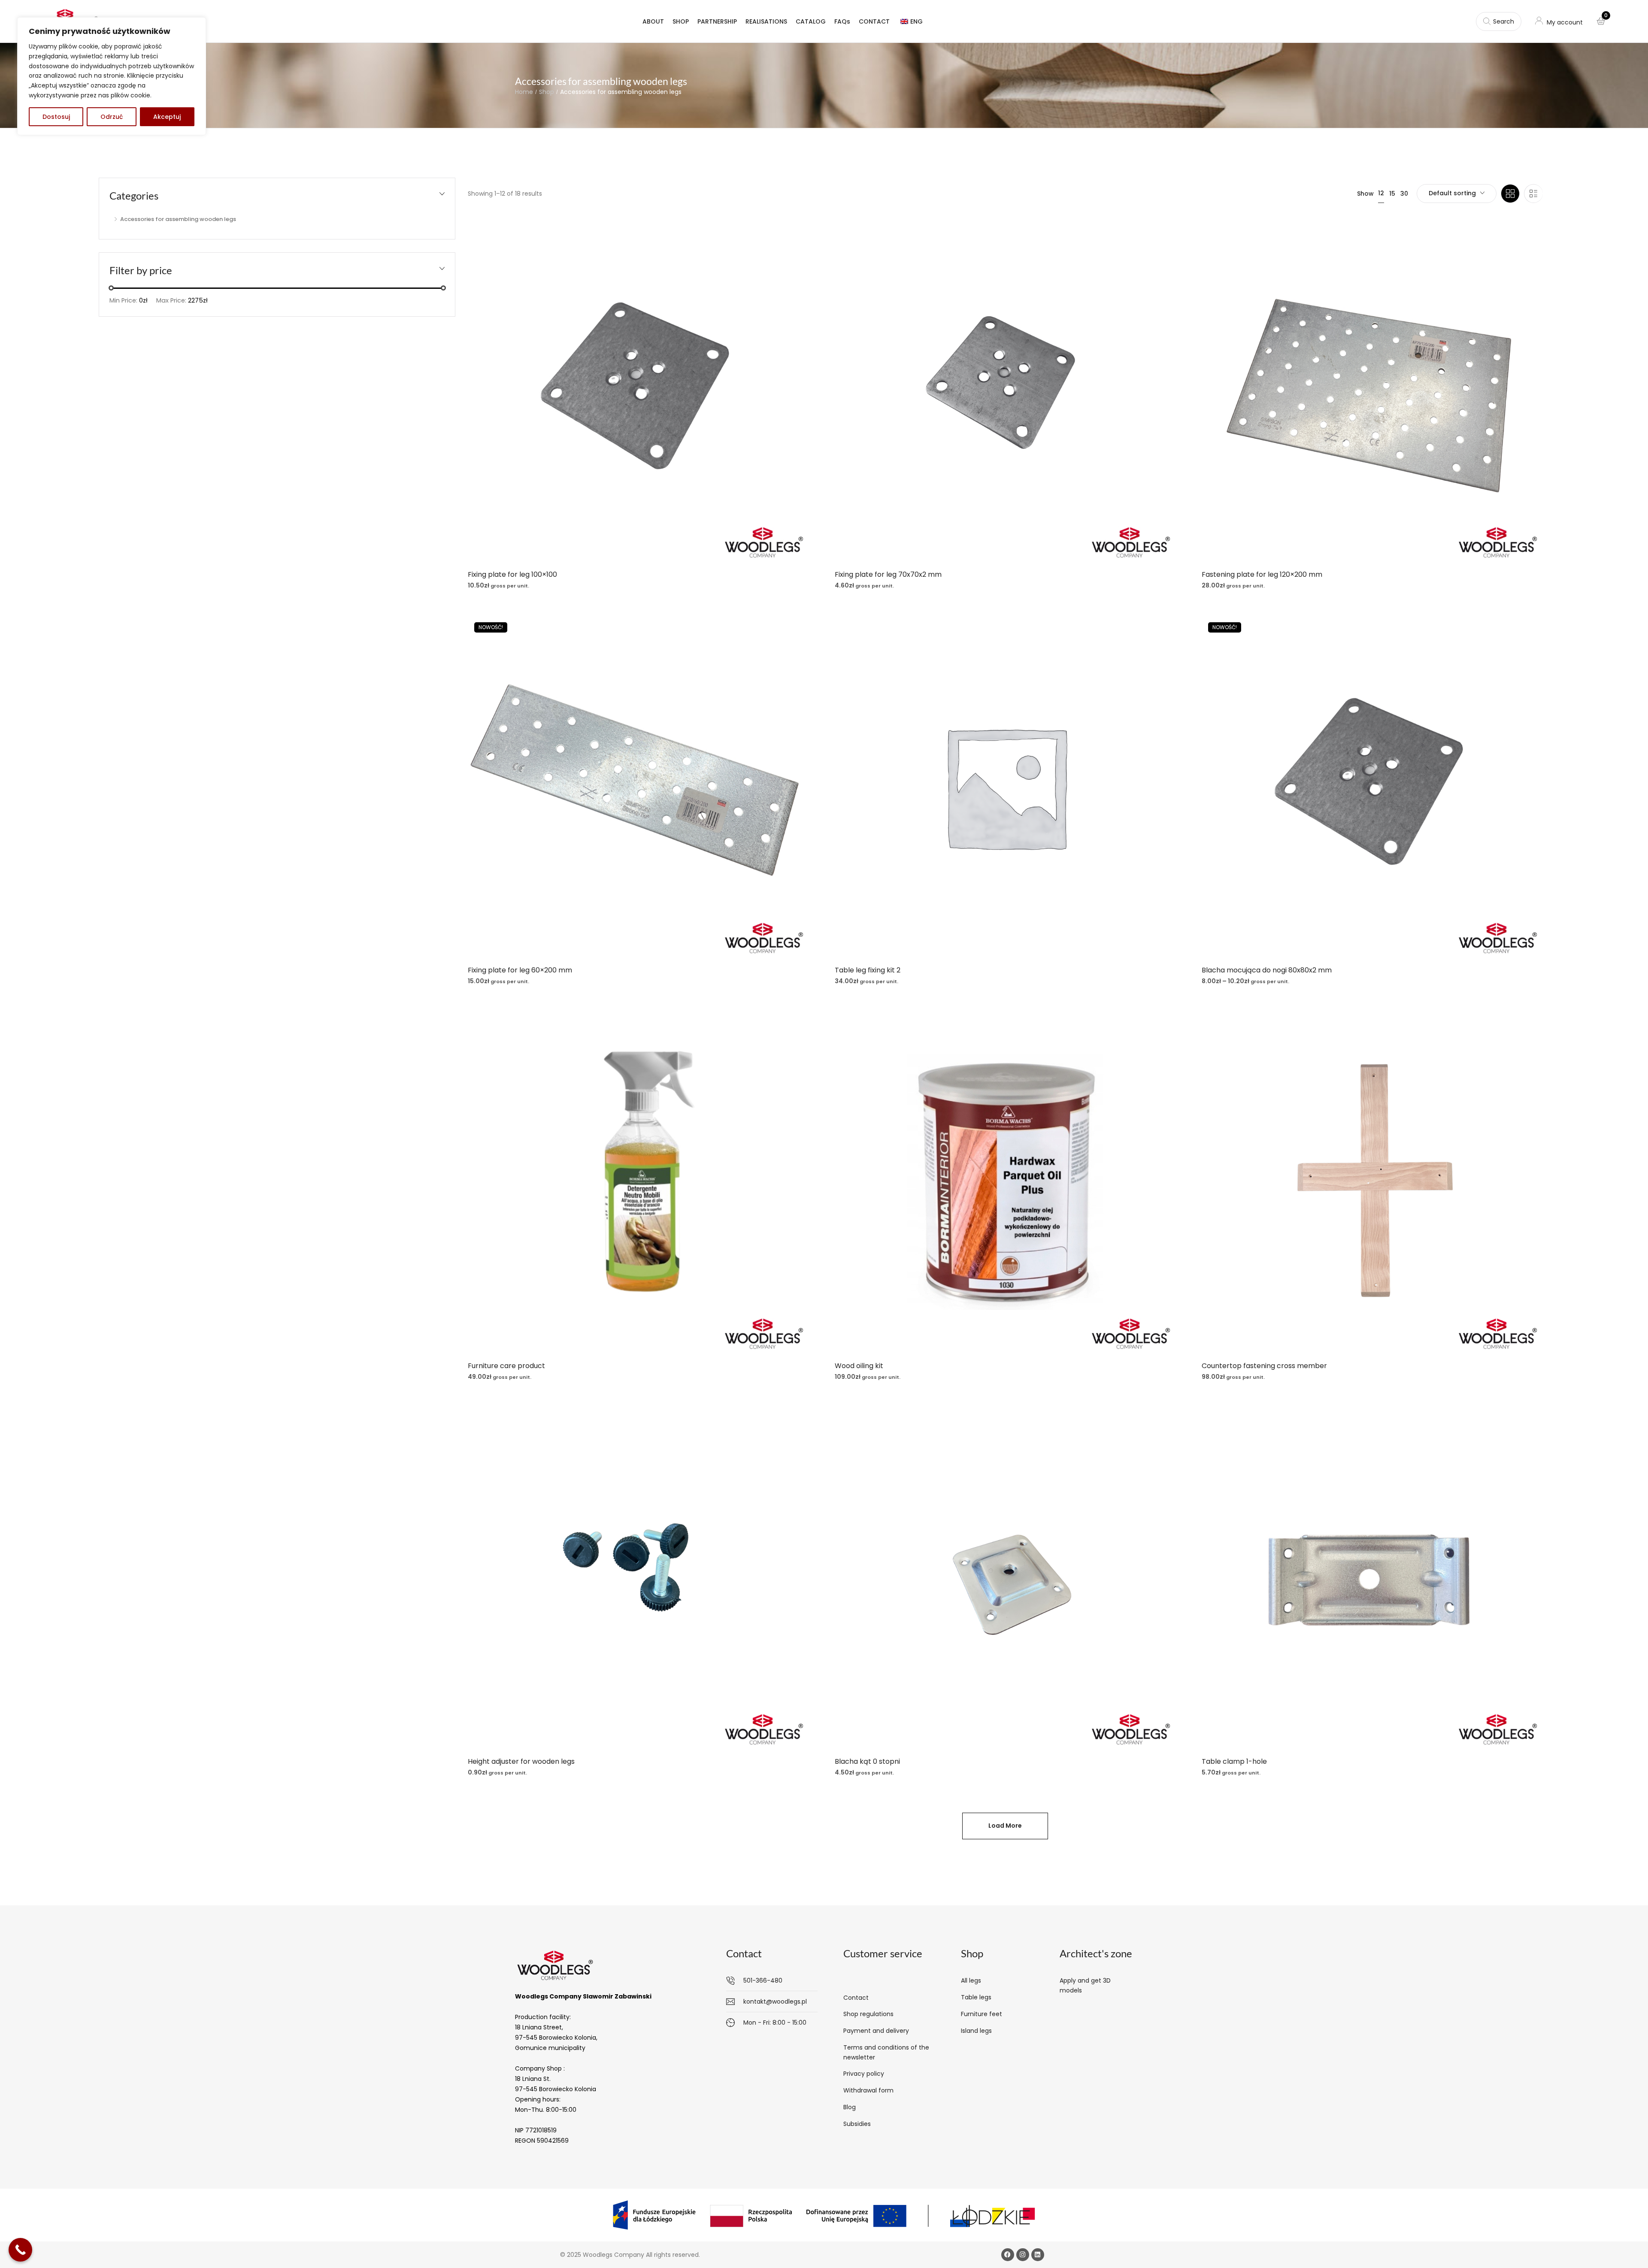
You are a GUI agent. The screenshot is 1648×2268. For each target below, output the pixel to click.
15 (1392, 194)
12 (1381, 193)
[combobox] (1457, 194)
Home (524, 92)
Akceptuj (167, 117)
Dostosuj (56, 117)
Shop (547, 92)
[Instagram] (1023, 2255)
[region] (112, 76)
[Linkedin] (1038, 2255)
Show (1365, 194)
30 (1404, 194)
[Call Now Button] (20, 2250)
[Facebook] (1008, 2255)
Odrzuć (112, 117)
